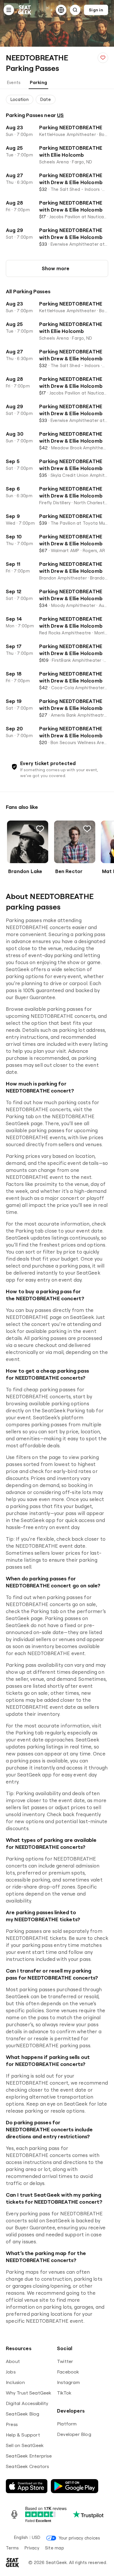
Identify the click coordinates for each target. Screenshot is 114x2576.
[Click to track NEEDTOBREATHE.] (103, 58)
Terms (12, 2548)
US (60, 115)
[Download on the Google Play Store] (75, 2486)
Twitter (65, 2361)
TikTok (64, 2393)
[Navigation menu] (9, 10)
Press (12, 2424)
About (13, 2361)
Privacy (32, 2548)
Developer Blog (74, 2434)
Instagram (68, 2382)
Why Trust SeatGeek (29, 2393)
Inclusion (15, 2382)
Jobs (11, 2372)
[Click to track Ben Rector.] (87, 829)
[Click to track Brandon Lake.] (40, 829)
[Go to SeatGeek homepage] (25, 10)
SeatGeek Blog (23, 2414)
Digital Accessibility (27, 2403)
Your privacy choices (79, 2538)
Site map (55, 2548)
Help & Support (23, 2435)
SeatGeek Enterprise (29, 2456)
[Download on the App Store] (27, 2486)
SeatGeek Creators (27, 2466)
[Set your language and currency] (61, 10)
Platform (67, 2424)
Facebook (68, 2372)
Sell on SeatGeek (25, 2445)
